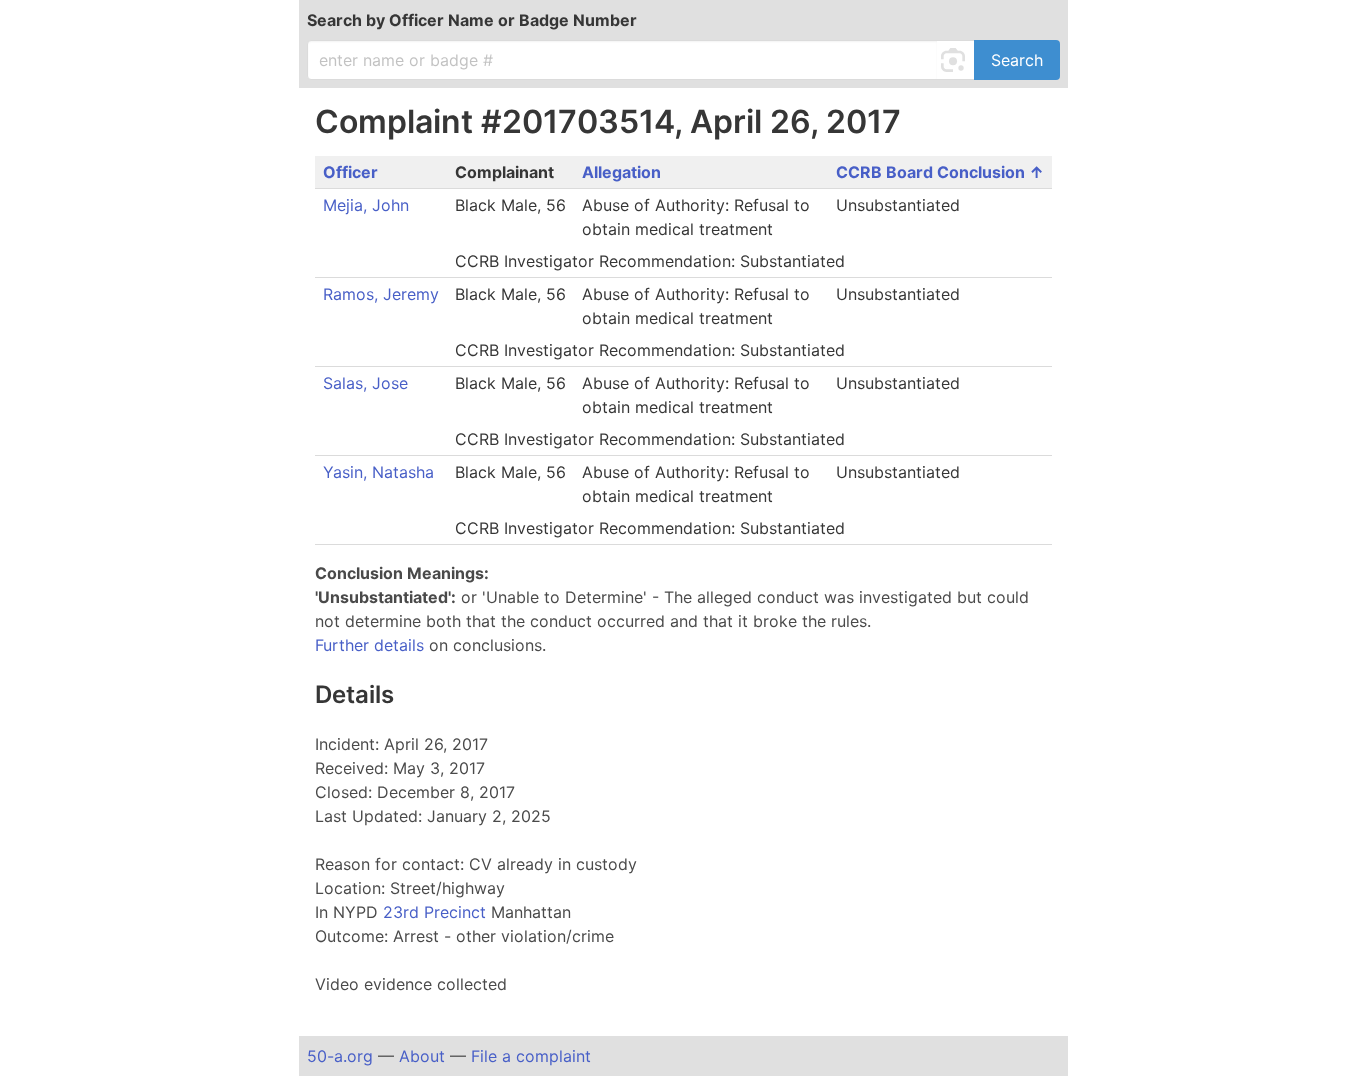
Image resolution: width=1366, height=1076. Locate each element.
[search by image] (956, 60)
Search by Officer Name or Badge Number (472, 20)
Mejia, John (366, 205)
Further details (369, 645)
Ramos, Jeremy (381, 294)
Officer (350, 172)
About (422, 1056)
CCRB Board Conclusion (932, 172)
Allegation (621, 172)
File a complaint (531, 1056)
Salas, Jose (365, 383)
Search (1017, 60)
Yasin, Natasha (378, 472)
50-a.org (340, 1056)
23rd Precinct (437, 912)
